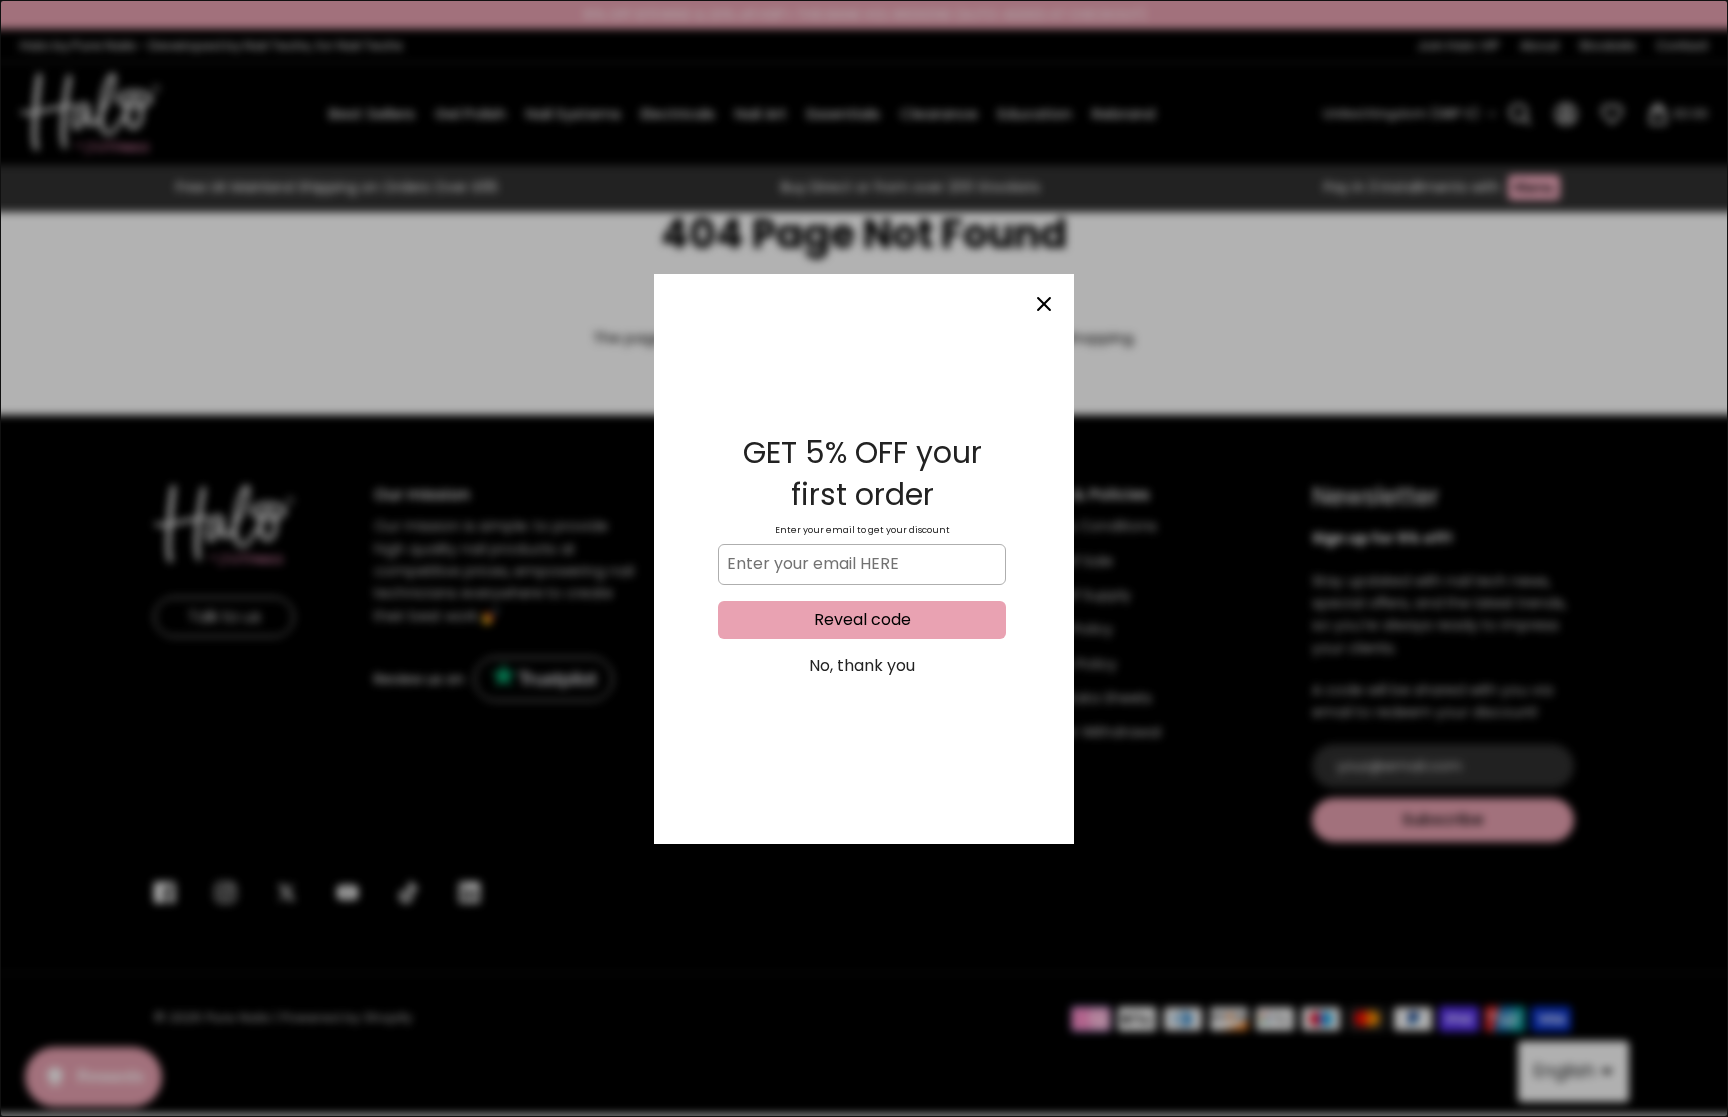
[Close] (1044, 304)
